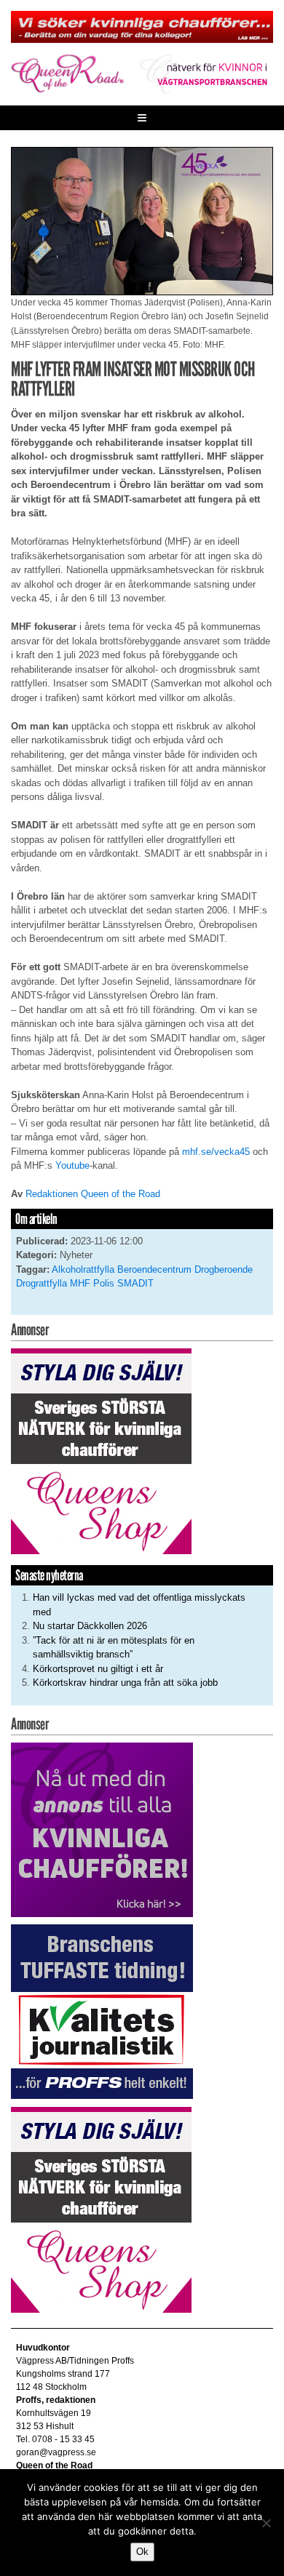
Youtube (72, 1165)
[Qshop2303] (101, 1451)
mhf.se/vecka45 (216, 1152)
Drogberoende (224, 1269)
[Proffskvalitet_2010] (102, 2011)
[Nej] (266, 2523)
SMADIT (135, 1283)
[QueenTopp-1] (142, 26)
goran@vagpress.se (56, 2452)
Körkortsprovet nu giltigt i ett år (98, 1669)
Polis (104, 1283)
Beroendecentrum (154, 1269)
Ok (142, 2552)
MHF (80, 1283)
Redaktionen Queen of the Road (93, 1194)
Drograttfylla (42, 1283)
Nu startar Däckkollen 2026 (90, 1626)
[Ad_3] (102, 1829)
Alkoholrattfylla (83, 1269)
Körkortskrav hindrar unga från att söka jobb (125, 1683)
